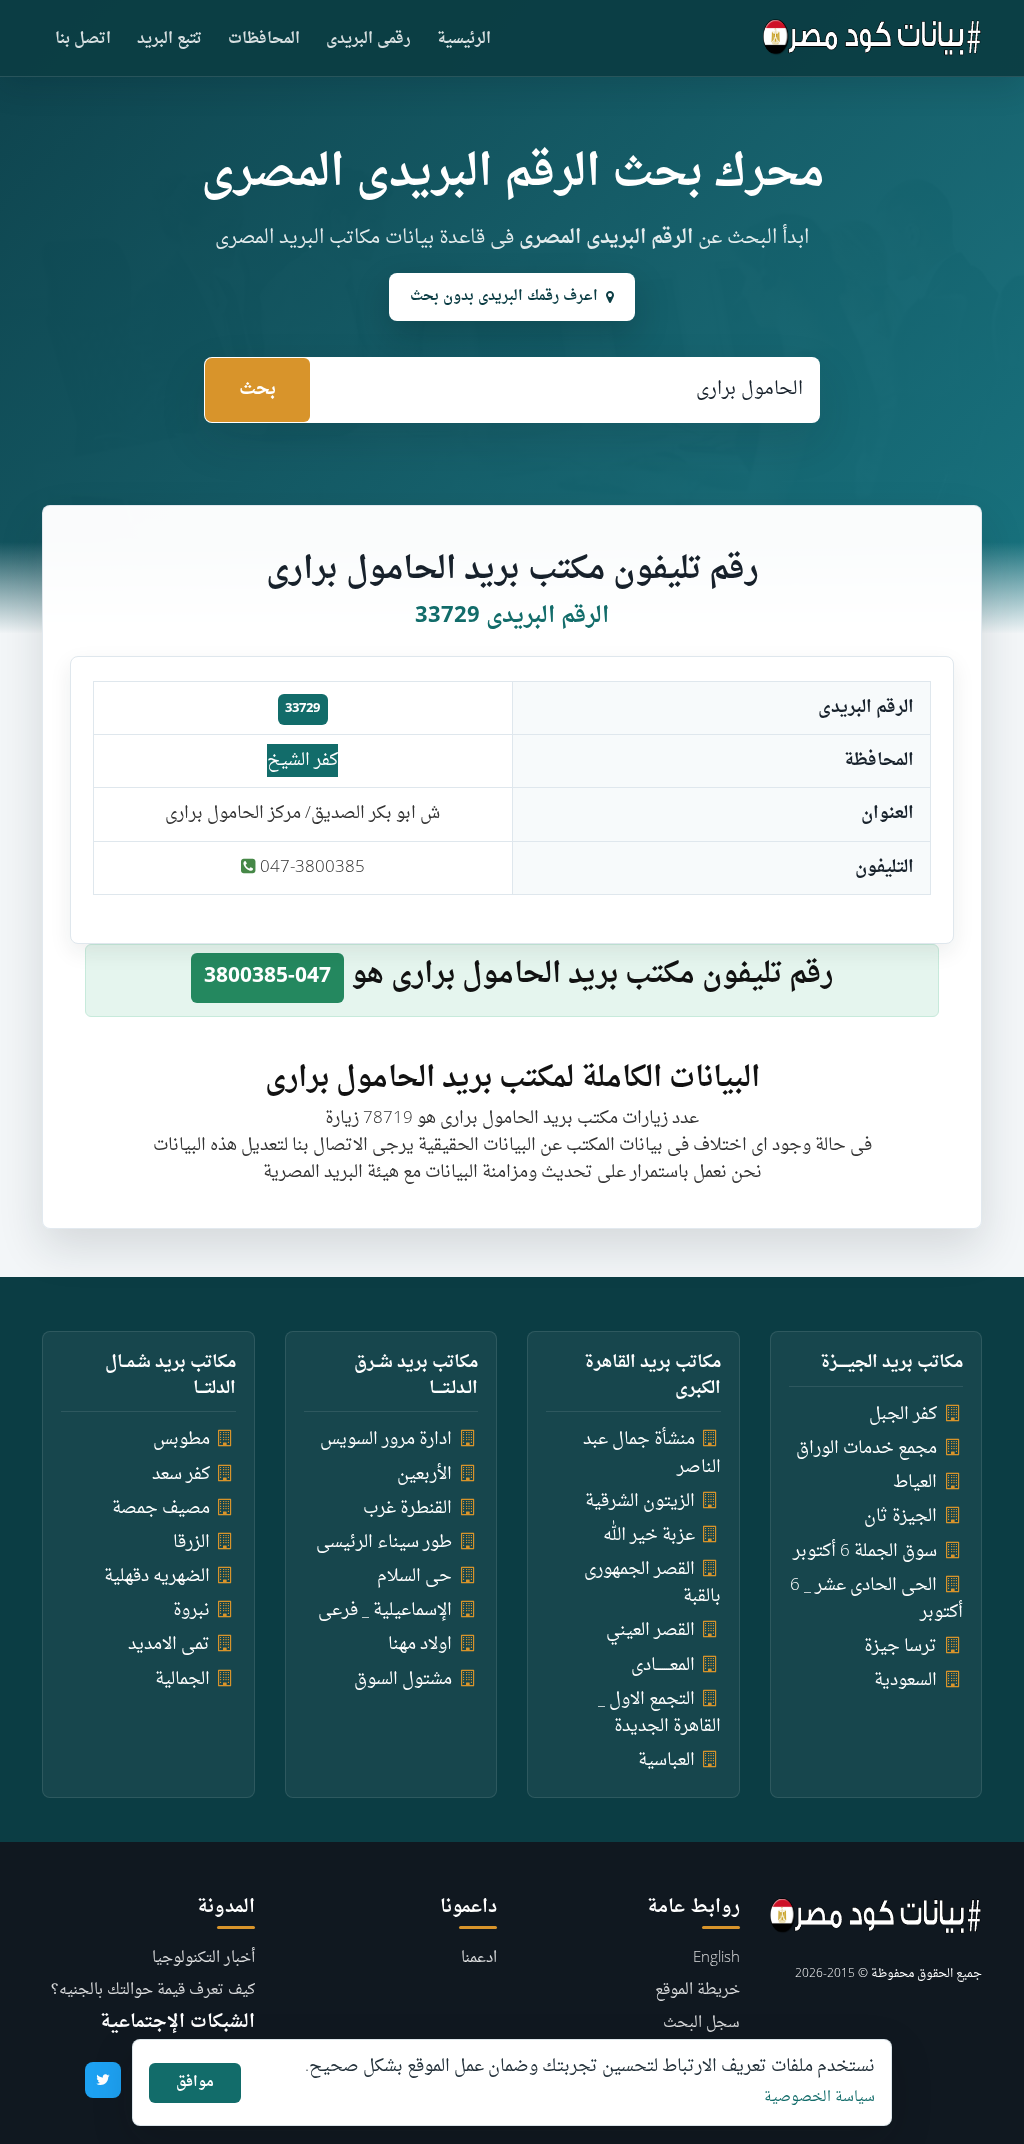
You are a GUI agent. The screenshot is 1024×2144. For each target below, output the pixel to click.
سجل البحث (701, 2023)
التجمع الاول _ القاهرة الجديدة (659, 1713)
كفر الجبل (903, 1414)
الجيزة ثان (900, 1516)
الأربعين (424, 1474)
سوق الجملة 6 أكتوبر (865, 1551)
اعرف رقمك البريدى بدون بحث (504, 296)
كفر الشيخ (302, 760)
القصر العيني (650, 1630)
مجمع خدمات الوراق (866, 1448)
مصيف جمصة (161, 1508)
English (716, 1958)
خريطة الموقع (697, 1990)
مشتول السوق (403, 1679)
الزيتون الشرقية (640, 1501)
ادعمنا (479, 1958)
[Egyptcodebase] (872, 38)
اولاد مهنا (420, 1644)
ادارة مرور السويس (386, 1439)
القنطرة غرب (407, 1508)
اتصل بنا (83, 39)
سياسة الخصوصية (819, 2097)
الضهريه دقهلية (157, 1576)
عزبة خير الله (649, 1535)
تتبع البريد (169, 39)
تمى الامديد (169, 1644)
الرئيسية (464, 39)
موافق (195, 2082)
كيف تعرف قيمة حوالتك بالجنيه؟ (153, 1990)
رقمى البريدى (368, 39)
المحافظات (264, 39)
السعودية (905, 1680)
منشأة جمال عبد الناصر (652, 1453)
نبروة (191, 1610)
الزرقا (191, 1542)
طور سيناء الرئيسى (384, 1542)
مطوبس (181, 1439)
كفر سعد (181, 1474)
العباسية (666, 1760)
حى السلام (414, 1576)
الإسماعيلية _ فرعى (385, 1610)
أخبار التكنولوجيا (203, 1958)
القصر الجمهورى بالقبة (652, 1583)
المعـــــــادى (663, 1665)
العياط (915, 1482)
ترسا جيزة (900, 1646)
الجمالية (182, 1679)
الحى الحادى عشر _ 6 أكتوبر (876, 1599)
